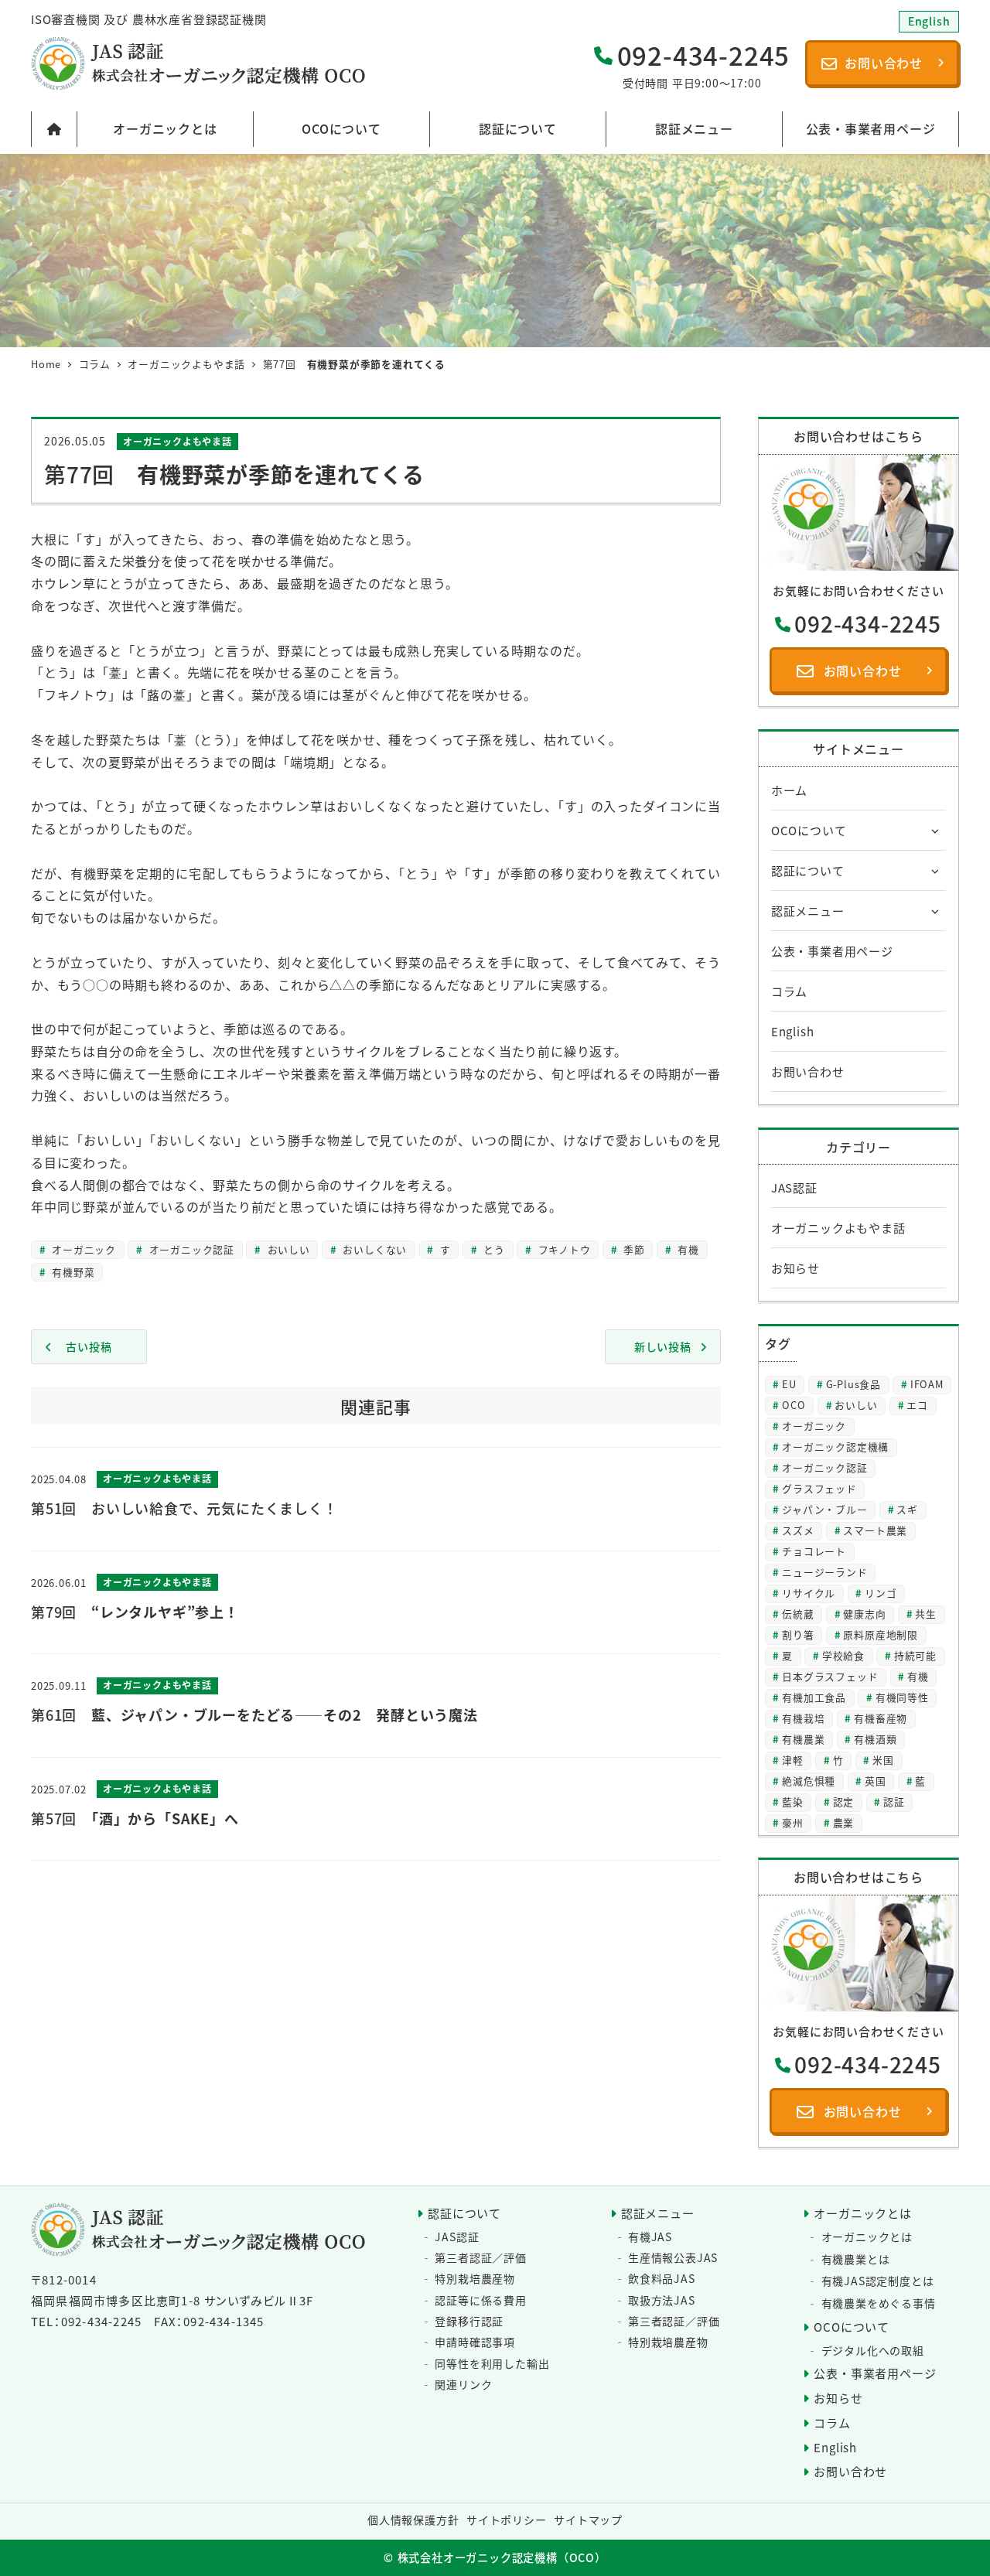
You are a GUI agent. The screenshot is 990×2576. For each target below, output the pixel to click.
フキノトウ (563, 1249)
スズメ (798, 1530)
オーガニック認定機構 (835, 1447)
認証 (894, 1801)
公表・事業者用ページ (832, 951)
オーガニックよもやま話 (178, 441)
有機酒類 (875, 1739)
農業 (844, 1822)
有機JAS (650, 2237)
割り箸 (798, 1634)
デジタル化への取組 (873, 2350)
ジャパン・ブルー (824, 1509)
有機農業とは (856, 2259)
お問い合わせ (808, 1071)
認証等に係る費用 (480, 2300)
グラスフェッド (819, 1488)
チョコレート (814, 1551)
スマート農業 (875, 1530)
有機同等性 (902, 1697)
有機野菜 (71, 1272)
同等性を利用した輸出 (492, 2363)
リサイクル (809, 1593)
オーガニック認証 (190, 1249)
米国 (883, 1760)
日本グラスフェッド (830, 1676)
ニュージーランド (824, 1572)
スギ (907, 1509)
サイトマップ (588, 2520)
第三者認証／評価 (480, 2257)
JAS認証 (794, 1187)
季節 (632, 1249)
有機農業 (803, 1739)
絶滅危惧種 (809, 1781)
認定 (844, 1801)
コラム (789, 991)
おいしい (287, 1249)
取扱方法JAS (662, 2300)
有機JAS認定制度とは (878, 2281)
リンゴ (881, 1593)
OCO (794, 1405)
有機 (687, 1249)
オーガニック (82, 1249)
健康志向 (864, 1614)
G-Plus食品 (853, 1384)
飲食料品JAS (662, 2278)
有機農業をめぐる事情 (879, 2303)
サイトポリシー (507, 2520)
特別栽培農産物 (475, 2278)
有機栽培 (803, 1718)
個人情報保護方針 (413, 2520)
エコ (917, 1405)
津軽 (793, 1760)
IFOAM (927, 1384)
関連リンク (463, 2384)
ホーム (789, 790)
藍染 (793, 1801)
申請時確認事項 (475, 2342)
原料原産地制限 (881, 1634)
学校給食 (843, 1655)
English (793, 1031)
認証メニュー (808, 911)
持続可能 (915, 1655)
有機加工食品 (814, 1697)
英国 (876, 1781)
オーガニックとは (862, 2213)
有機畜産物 (881, 1718)
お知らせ (795, 1268)
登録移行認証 (469, 2321)
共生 (926, 1614)
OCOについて (809, 830)
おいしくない (374, 1249)
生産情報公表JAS (673, 2257)
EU (789, 1384)
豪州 (793, 1822)
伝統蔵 (798, 1614)
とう (493, 1249)
